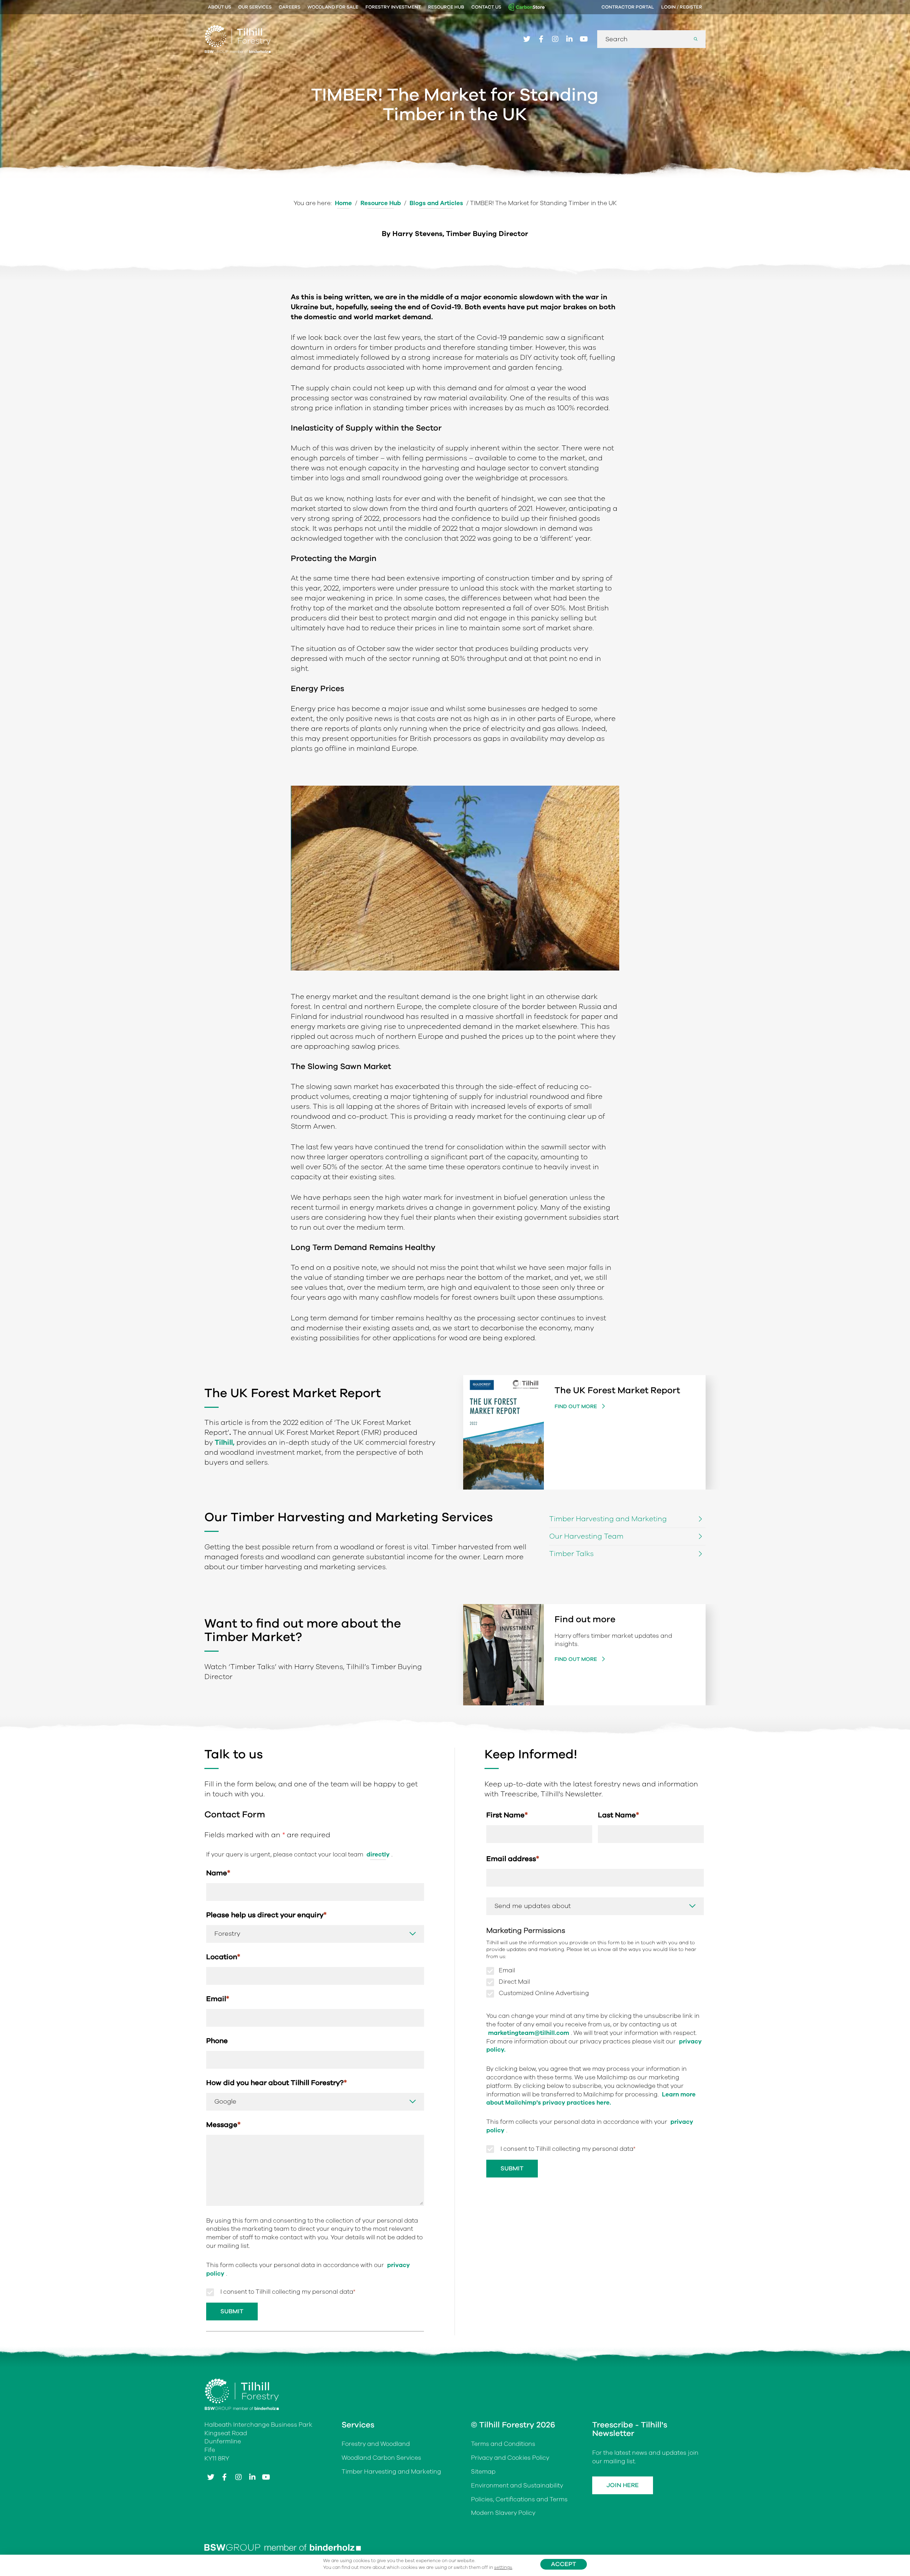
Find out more (577, 1406)
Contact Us (486, 7)
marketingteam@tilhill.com (529, 2033)
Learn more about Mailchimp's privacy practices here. (591, 2099)
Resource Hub (446, 7)
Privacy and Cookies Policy (510, 2458)
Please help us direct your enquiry (266, 1915)
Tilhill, (225, 1442)
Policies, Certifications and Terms (519, 2499)
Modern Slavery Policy (503, 2513)
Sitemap (483, 2472)
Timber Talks (571, 1554)
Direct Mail (514, 1982)
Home (343, 203)
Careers (290, 7)
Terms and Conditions (503, 2444)
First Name (507, 1815)
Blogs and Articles (436, 203)
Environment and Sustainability (517, 2486)
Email (218, 1999)
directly (378, 1854)
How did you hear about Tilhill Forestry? (277, 2083)
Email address (513, 1859)
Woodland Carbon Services (381, 2458)
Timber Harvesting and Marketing (608, 1519)
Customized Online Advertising (544, 1994)
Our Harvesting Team (586, 1536)
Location (223, 1957)
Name (218, 1873)
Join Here (623, 2485)
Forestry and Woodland (376, 2444)
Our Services (255, 7)
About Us (220, 7)
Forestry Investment (393, 7)
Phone (217, 2041)
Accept (564, 2564)
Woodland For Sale (333, 7)
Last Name (619, 1815)
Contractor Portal (628, 7)
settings (503, 2567)
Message (223, 2125)
